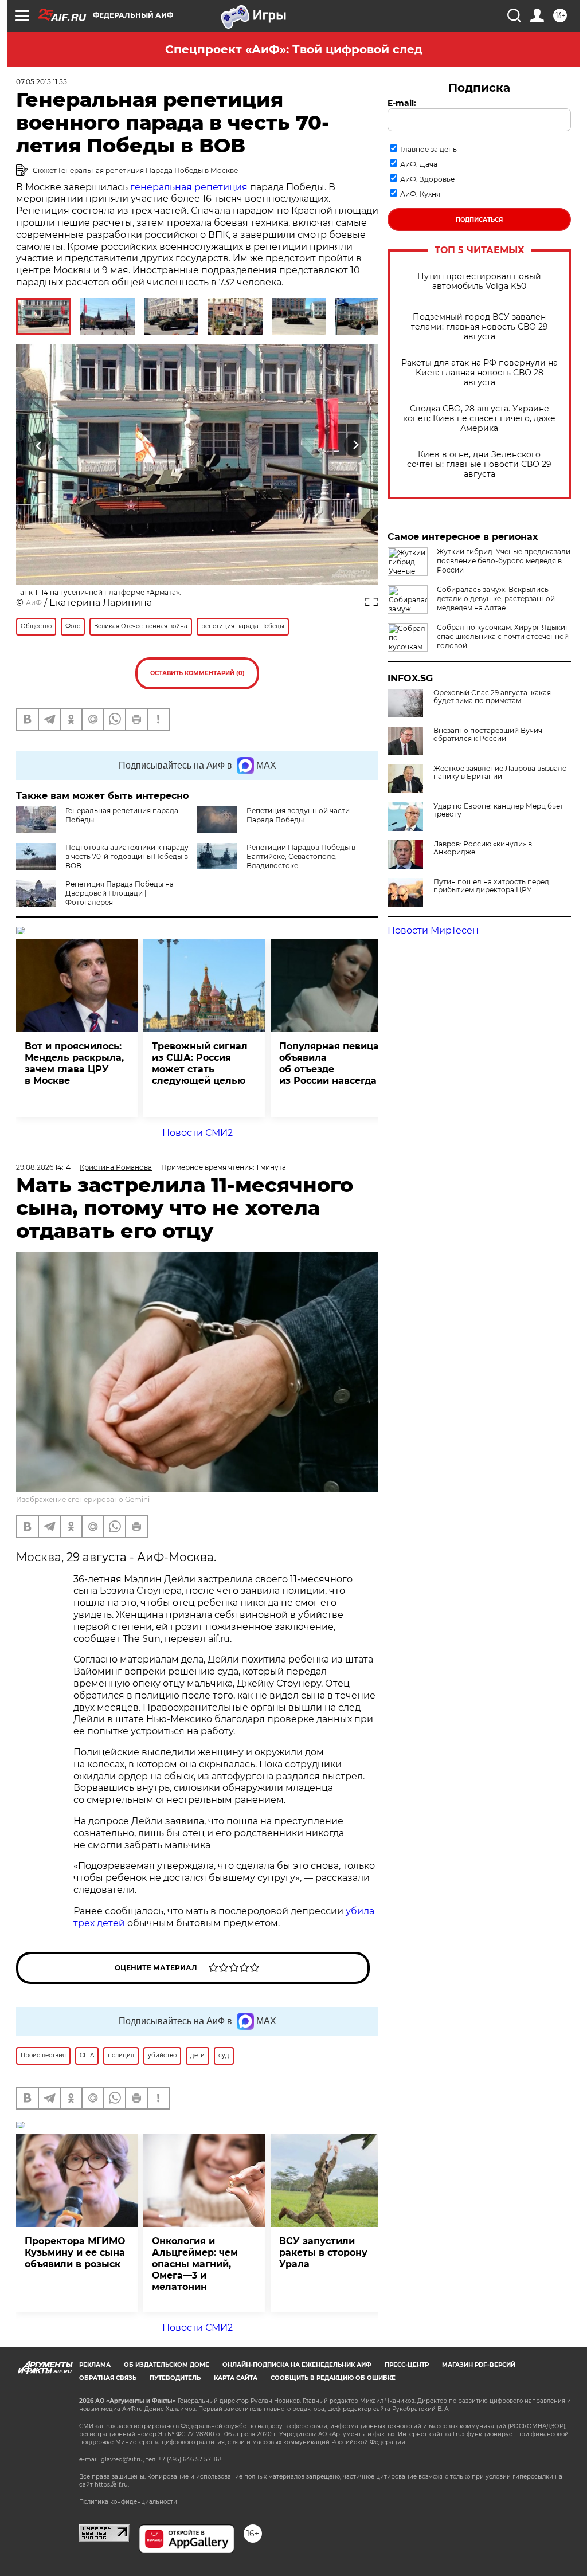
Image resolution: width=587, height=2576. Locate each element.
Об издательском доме (167, 2365)
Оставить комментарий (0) (197, 673)
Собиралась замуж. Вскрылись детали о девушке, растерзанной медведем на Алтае (496, 599)
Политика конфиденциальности (128, 2502)
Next (356, 445)
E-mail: (402, 103)
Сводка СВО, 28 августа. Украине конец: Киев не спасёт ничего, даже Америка (479, 419)
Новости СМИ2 (197, 1133)
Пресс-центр (407, 2365)
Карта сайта (236, 2378)
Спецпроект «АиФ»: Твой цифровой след (294, 49)
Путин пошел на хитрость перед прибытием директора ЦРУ (491, 886)
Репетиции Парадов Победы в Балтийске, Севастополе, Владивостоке (301, 856)
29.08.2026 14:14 (43, 1167)
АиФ (34, 603)
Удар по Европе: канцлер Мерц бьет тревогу (498, 810)
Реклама (95, 2365)
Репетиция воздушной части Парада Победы (298, 815)
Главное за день (428, 149)
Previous (39, 445)
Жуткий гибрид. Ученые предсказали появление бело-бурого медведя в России (504, 561)
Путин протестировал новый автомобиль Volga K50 (479, 281)
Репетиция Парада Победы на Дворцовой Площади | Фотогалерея (120, 893)
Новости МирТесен (433, 930)
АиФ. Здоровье (427, 179)
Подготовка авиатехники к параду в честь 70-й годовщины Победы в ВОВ (127, 856)
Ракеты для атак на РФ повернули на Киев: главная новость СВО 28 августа (480, 373)
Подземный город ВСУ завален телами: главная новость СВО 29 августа (480, 327)
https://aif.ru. (112, 2485)
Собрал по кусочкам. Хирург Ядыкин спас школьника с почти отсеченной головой (503, 636)
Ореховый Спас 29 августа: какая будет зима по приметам (492, 697)
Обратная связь (108, 2378)
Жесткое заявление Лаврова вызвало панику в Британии (500, 773)
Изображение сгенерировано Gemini (83, 1499)
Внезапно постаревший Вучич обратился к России (488, 735)
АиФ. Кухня (420, 194)
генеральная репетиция (189, 187)
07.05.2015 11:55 (42, 82)
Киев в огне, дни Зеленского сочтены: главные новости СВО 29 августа (479, 464)
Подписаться (479, 220)
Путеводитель (175, 2378)
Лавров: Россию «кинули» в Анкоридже (483, 848)
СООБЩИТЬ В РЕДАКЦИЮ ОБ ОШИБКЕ (333, 2378)
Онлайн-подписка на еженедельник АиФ (297, 2365)
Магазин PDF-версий (479, 2365)
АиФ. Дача (419, 164)
